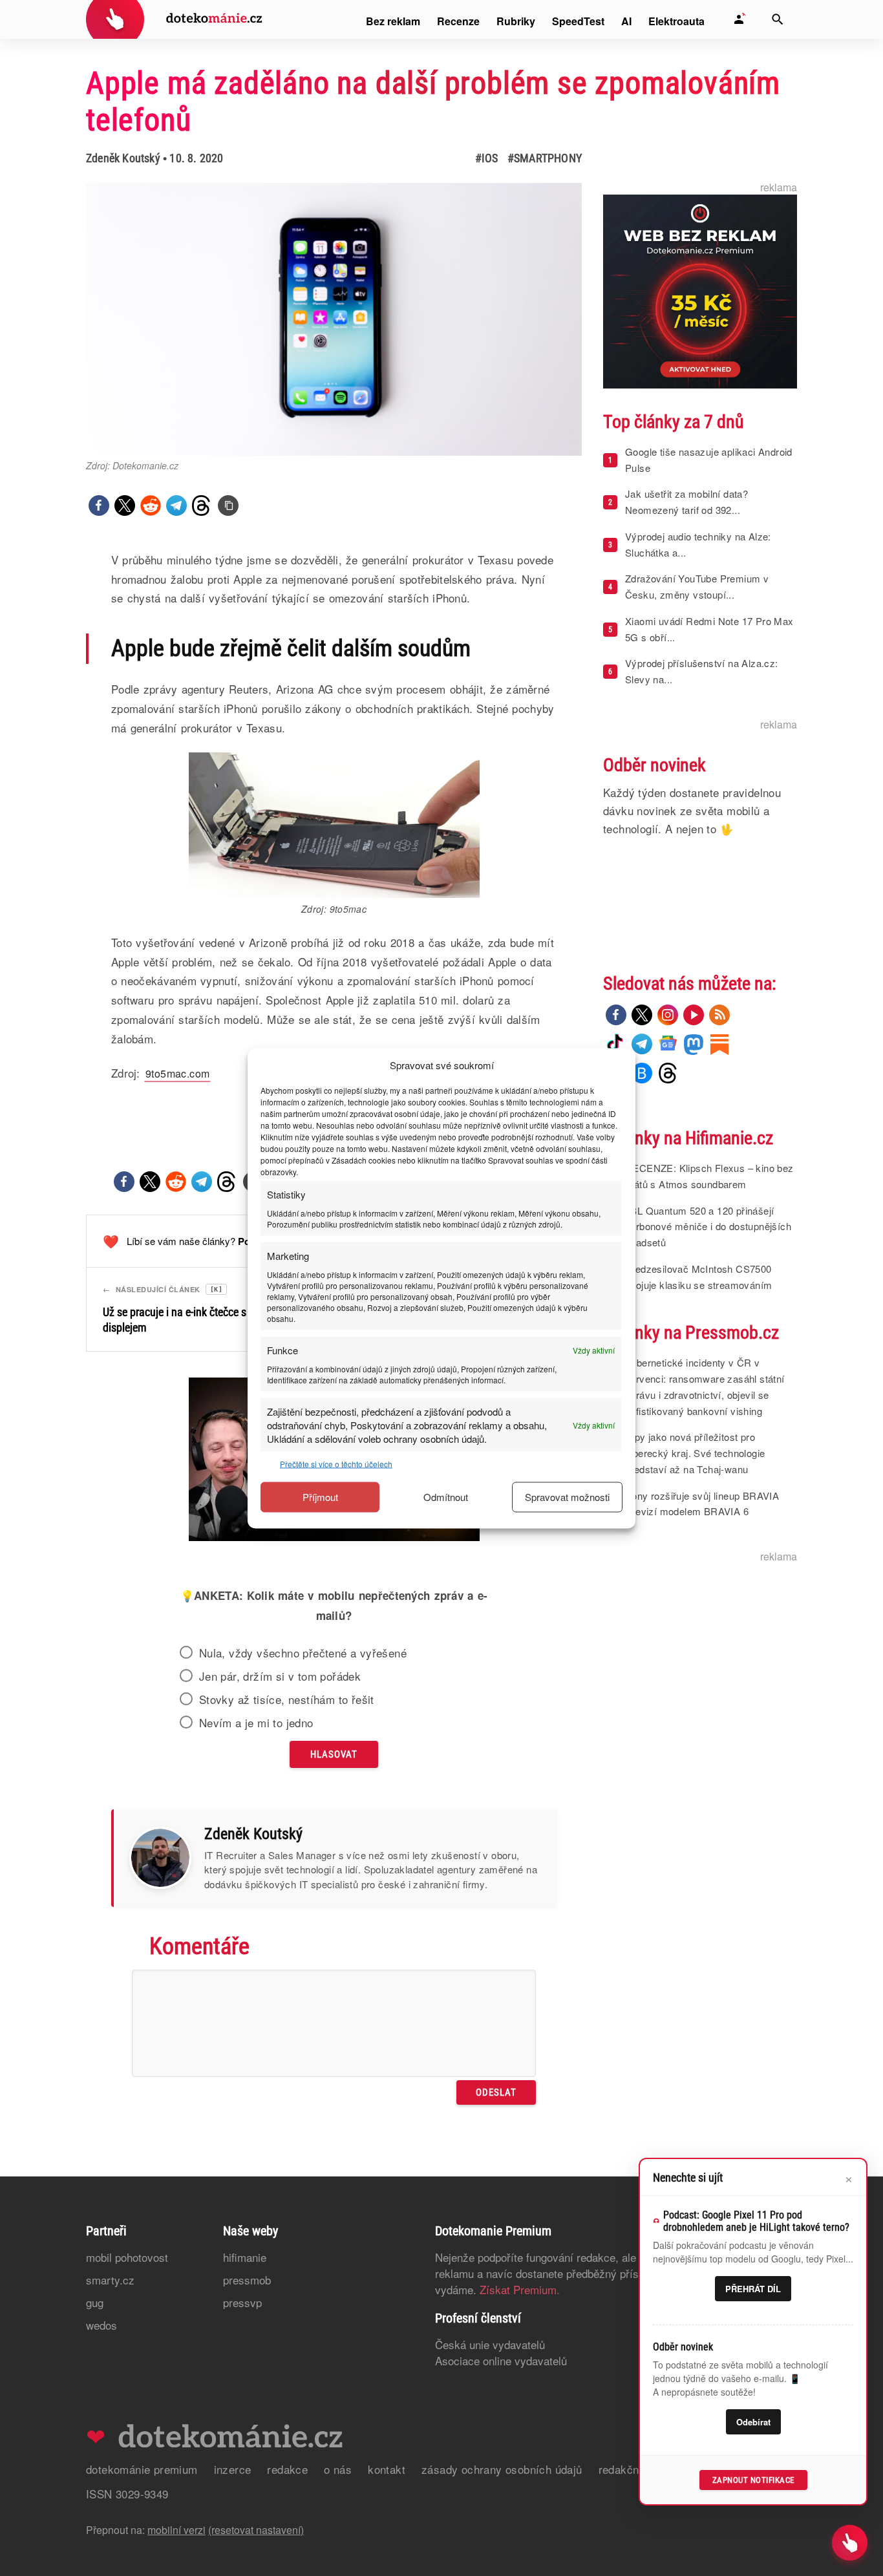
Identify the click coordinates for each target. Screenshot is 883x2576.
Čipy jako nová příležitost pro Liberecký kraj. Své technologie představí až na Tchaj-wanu (695, 1453)
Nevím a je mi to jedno (256, 1723)
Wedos (101, 2325)
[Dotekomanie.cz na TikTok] (616, 1044)
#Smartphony (545, 158)
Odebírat (753, 2422)
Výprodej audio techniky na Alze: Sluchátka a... (698, 544)
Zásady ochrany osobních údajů (502, 2469)
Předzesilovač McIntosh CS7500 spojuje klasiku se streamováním (698, 1277)
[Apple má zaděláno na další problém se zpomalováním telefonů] (228, 506)
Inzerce (233, 2469)
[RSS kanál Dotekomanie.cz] (719, 1015)
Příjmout (320, 1497)
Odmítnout (446, 1497)
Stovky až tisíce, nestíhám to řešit (287, 1699)
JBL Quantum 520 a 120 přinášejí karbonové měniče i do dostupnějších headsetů (708, 1227)
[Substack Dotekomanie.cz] (719, 1044)
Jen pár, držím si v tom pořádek (280, 1676)
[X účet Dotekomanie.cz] (642, 1015)
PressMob (247, 2280)
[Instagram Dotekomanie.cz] (668, 1015)
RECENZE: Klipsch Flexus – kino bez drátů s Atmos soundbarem (709, 1176)
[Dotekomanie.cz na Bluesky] (642, 1073)
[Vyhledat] (778, 19)
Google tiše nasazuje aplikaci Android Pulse (709, 460)
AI (626, 21)
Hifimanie (245, 2257)
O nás (338, 2469)
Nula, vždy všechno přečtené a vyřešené (303, 1653)
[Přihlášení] (739, 19)
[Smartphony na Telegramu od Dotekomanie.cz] (642, 1044)
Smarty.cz (110, 2280)
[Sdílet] (99, 506)
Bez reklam (393, 21)
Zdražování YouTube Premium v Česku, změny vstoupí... (697, 586)
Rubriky (516, 21)
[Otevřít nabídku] (850, 2543)
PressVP (242, 2302)
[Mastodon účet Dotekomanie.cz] (694, 1044)
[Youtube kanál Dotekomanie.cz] (694, 1015)
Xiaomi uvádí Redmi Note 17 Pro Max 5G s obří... (709, 629)
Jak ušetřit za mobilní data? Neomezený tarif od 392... (686, 502)
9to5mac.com (177, 1073)
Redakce (287, 2469)
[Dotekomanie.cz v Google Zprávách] (668, 1044)
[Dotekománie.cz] (174, 21)
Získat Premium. (520, 2289)
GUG (95, 2302)
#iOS (487, 158)
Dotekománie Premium (142, 2469)
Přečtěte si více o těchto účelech (336, 1463)
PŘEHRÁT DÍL (753, 2289)
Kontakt (387, 2469)
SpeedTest (578, 21)
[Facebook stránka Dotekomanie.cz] (616, 1015)
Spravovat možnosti (567, 1497)
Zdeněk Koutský (123, 158)
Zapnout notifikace (753, 2480)
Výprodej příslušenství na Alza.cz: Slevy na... (702, 671)
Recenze (458, 21)
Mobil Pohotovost (127, 2257)
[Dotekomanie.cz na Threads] (668, 1073)
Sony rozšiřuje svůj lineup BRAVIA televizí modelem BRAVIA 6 (702, 1504)
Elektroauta (676, 21)
